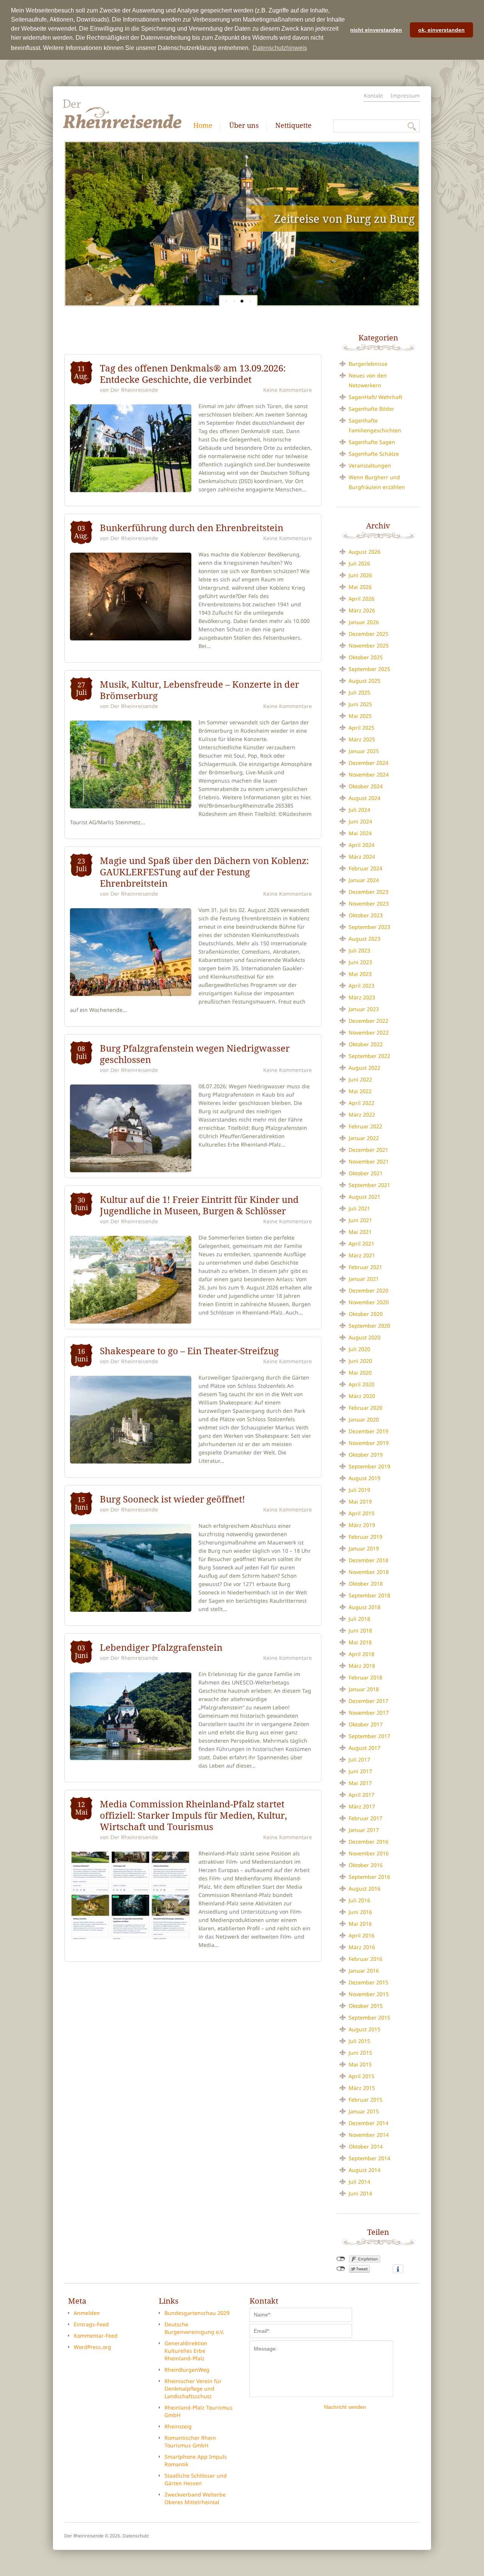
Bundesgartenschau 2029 (197, 2313)
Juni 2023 (360, 962)
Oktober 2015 (366, 2006)
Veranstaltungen (370, 465)
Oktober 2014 (366, 2146)
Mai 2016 (360, 1924)
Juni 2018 (360, 1631)
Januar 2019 (364, 1548)
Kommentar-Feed (96, 2336)
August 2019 (365, 1478)
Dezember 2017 (368, 1701)
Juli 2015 (359, 2041)
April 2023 (361, 986)
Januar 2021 (364, 1279)
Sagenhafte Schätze (374, 454)
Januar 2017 (364, 1830)
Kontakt (373, 96)
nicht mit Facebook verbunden (341, 2259)
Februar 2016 (365, 1959)
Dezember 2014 (368, 2123)
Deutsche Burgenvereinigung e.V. (194, 2328)
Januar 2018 (364, 1689)
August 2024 (365, 798)
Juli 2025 (359, 692)
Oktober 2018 (366, 1584)
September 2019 (369, 1466)
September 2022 (369, 1056)
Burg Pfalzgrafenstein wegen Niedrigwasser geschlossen (195, 1054)
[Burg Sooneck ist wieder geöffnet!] (131, 1568)
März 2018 (362, 1666)
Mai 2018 (360, 1642)
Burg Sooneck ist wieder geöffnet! (172, 1499)
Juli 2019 (359, 1490)
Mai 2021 (360, 1232)
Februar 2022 (365, 1126)
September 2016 (369, 1877)
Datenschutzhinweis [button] (280, 48)
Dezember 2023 (368, 892)
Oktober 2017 (366, 1724)
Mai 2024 (360, 833)
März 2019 (362, 1525)
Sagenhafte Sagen (372, 442)
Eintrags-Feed (91, 2324)
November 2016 (369, 1853)
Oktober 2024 (366, 786)
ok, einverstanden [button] (441, 30)
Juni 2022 (360, 1079)
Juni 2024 (360, 821)
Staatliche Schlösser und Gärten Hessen (196, 2479)
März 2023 (362, 997)
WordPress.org (92, 2347)
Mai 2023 (360, 974)
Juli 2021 (359, 1208)
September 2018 (369, 1595)
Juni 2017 (360, 1771)
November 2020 (369, 1302)
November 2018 (369, 1572)
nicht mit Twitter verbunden (341, 2269)
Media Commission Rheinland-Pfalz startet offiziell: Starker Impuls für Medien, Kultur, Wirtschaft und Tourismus (193, 1815)
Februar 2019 (365, 1537)
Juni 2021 (360, 1220)
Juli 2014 (359, 2182)
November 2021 (369, 1161)
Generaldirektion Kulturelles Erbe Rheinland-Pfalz (186, 2351)
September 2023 (369, 927)
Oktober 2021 (366, 1173)
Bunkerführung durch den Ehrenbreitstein (192, 528)
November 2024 (369, 775)
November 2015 (369, 1994)
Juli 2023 (359, 950)
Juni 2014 (360, 2193)
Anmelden (87, 2313)
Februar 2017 (365, 1818)
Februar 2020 (365, 1408)
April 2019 (361, 1513)
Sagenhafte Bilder (372, 409)
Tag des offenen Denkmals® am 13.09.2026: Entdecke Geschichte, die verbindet (193, 374)
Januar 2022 (364, 1138)
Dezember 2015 (368, 1982)
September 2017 (369, 1736)
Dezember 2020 (368, 1290)
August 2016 (365, 1888)
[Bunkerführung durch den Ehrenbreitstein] (131, 597)
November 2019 (369, 1443)
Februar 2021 (365, 1267)
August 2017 (365, 1748)
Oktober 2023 (366, 915)
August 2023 (365, 939)
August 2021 (365, 1197)
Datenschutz (136, 2536)
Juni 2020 (360, 1361)
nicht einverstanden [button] (376, 30)
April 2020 (361, 1384)
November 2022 (369, 1032)
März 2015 (362, 2088)
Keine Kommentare (288, 390)
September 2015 (369, 2017)
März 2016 (362, 1947)
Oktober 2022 (366, 1044)
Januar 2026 (364, 622)
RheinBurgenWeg (187, 2370)
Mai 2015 (360, 2064)
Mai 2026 (360, 587)
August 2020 (365, 1337)
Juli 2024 (359, 810)
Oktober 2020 (366, 1314)
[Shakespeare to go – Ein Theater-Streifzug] (131, 1420)
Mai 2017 (360, 1783)
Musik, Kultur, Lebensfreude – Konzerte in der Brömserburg (199, 690)
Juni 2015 (360, 2053)
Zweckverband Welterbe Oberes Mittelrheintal (195, 2498)
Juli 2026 (359, 563)
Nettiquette (293, 125)
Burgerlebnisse (368, 364)
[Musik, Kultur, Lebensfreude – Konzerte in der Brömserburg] (131, 764)
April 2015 (361, 2076)
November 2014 (369, 2135)
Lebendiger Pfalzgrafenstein (161, 1647)
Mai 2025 (360, 716)
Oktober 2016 (366, 1865)
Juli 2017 (359, 1760)
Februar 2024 (365, 868)
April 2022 (361, 1103)
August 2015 (365, 2029)
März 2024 (362, 857)
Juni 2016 (360, 1912)
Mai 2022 (360, 1091)
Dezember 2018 (368, 1560)
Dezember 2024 (368, 763)
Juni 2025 (360, 704)
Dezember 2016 (368, 1842)
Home (203, 125)
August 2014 (365, 2170)
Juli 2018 (359, 1619)
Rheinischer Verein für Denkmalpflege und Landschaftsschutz (193, 2389)
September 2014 (369, 2158)
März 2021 (362, 1255)
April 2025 (361, 728)
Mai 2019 (360, 1502)
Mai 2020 (360, 1373)
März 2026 (362, 610)
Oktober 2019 (366, 1455)
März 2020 (362, 1396)
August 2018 (365, 1607)
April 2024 (361, 845)
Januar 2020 (364, 1419)
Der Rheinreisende (134, 390)
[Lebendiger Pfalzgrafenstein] (131, 1716)
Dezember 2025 (368, 634)
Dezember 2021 (368, 1150)
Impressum (405, 96)
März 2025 (362, 739)
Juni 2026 (360, 575)
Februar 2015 (365, 2100)
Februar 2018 (365, 1677)
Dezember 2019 (368, 1431)
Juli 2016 (359, 1900)
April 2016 (361, 1935)
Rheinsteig (178, 2426)
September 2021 (369, 1185)
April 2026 (361, 599)
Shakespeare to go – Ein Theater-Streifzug (189, 1351)
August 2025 (365, 681)
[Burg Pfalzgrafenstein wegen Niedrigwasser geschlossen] (131, 1128)
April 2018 (361, 1654)
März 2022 (362, 1115)
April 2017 (361, 1795)
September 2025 (369, 669)
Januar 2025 (364, 751)
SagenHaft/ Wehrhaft (375, 397)
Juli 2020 (359, 1349)
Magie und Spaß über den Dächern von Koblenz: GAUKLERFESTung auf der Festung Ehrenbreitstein (204, 872)
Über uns (244, 125)
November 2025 (369, 646)
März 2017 (362, 1806)
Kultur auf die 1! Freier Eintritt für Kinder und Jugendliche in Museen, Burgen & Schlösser (199, 1205)
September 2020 (369, 1326)
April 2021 (361, 1244)
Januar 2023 (364, 1009)
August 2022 (365, 1068)
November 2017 (369, 1713)
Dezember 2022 (368, 1021)
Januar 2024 (364, 880)
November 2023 (369, 903)
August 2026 (365, 552)
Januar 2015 (364, 2111)
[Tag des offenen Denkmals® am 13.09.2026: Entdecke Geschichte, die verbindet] (131, 448)
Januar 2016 (364, 1971)
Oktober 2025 (366, 657)
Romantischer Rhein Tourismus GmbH (190, 2442)
